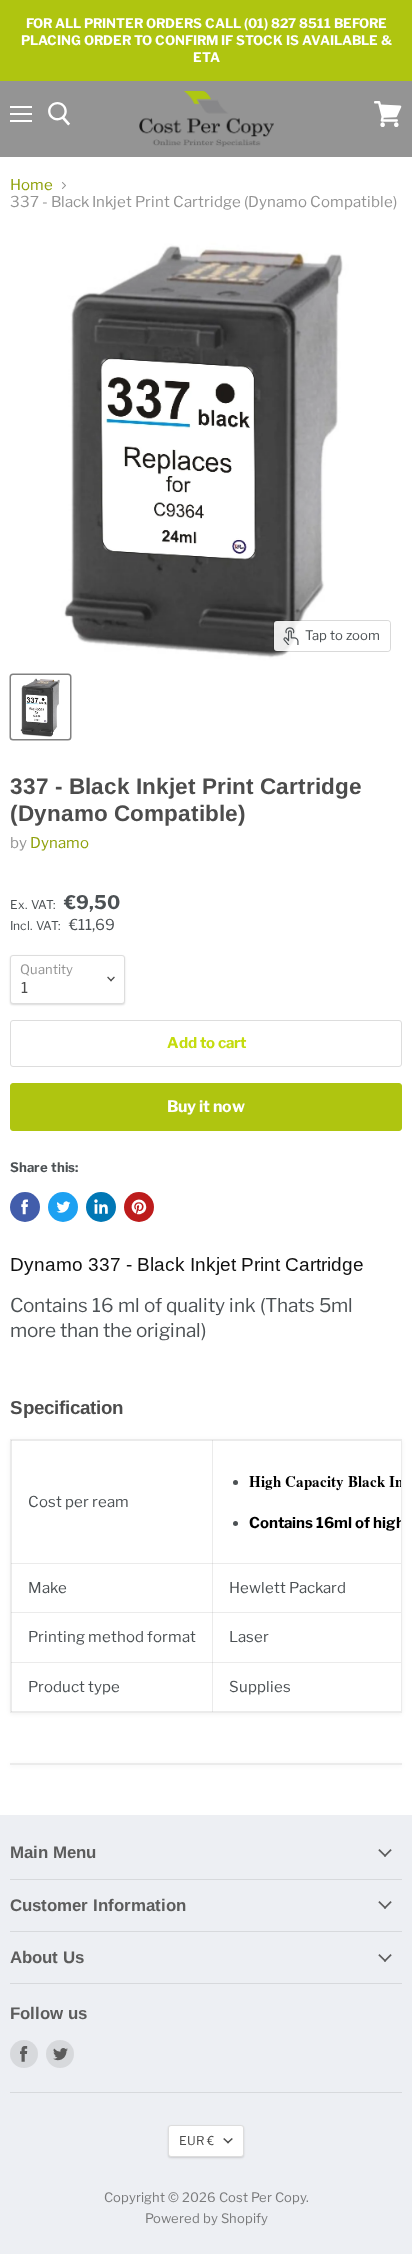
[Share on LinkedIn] (101, 1207)
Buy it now (206, 1106)
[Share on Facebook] (25, 1207)
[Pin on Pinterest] (139, 1207)
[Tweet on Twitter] (63, 1207)
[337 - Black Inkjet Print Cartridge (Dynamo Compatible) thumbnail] (40, 707)
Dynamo (59, 843)
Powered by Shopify (206, 2218)
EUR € (196, 2140)
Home (31, 185)
